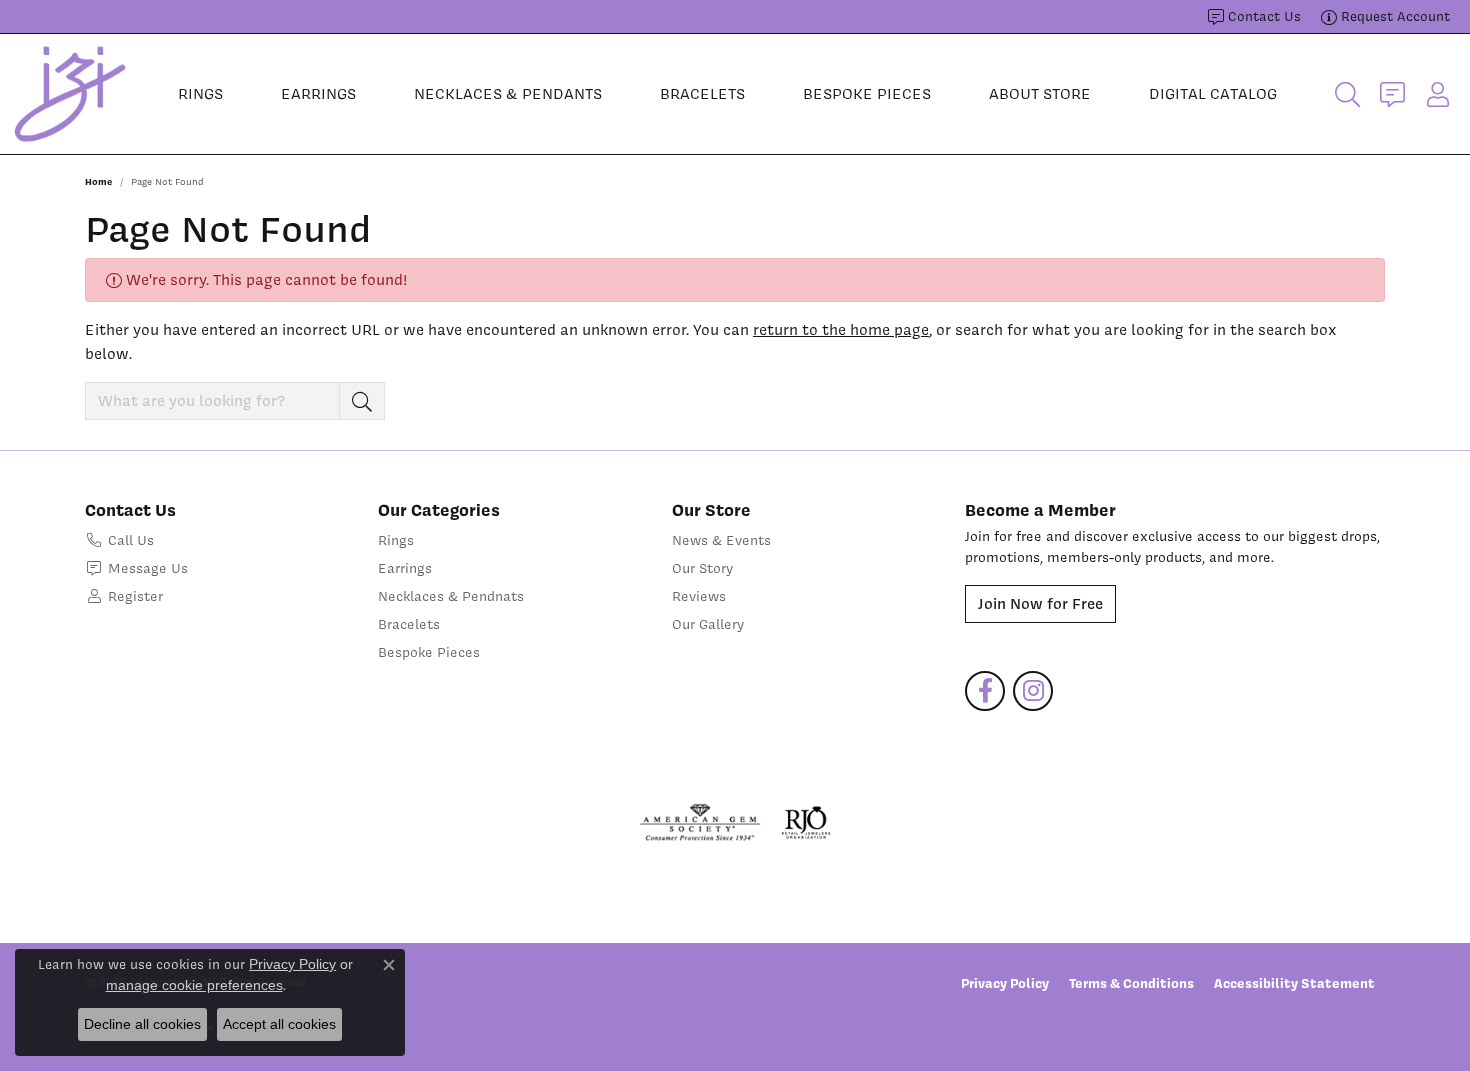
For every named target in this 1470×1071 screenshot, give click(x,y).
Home (98, 181)
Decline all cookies (142, 1024)
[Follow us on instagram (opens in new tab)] (1033, 691)
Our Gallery (708, 624)
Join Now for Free (1040, 604)
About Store (1040, 94)
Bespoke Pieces (867, 94)
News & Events (721, 540)
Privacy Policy (1005, 983)
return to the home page (841, 330)
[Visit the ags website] (700, 823)
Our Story (702, 568)
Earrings (318, 94)
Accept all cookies (279, 1024)
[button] (1347, 94)
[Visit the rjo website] (806, 823)
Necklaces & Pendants (508, 94)
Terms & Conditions (1131, 983)
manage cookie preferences (194, 985)
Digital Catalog (1213, 94)
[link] (1254, 17)
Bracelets (702, 94)
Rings (200, 94)
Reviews (699, 596)
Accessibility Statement (1294, 983)
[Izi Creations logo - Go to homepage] (70, 94)
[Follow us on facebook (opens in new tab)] (985, 691)
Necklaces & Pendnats (451, 596)
